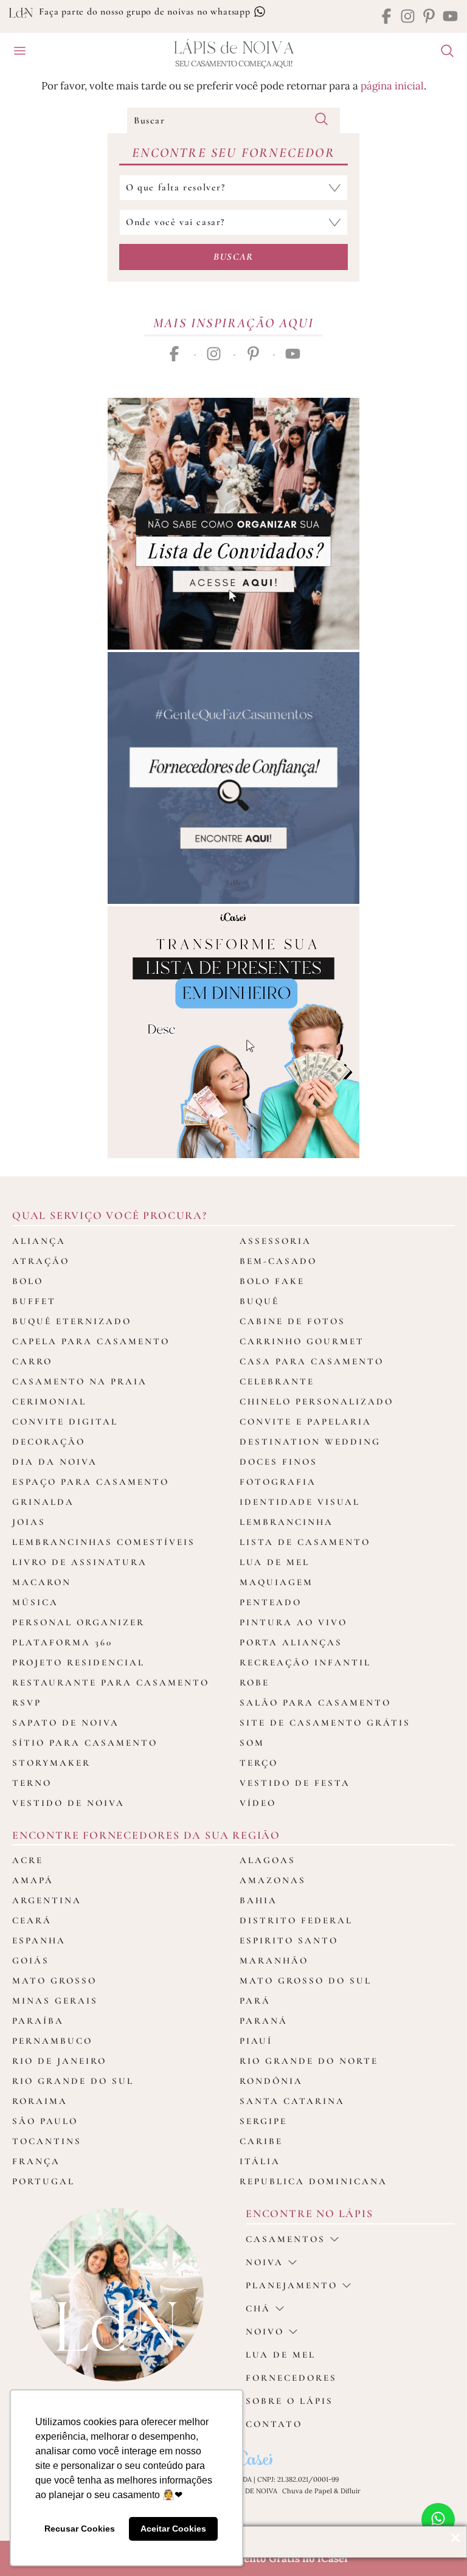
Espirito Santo (289, 1940)
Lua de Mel (275, 1562)
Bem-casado (278, 1261)
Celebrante (277, 1381)
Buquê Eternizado (72, 1321)
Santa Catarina (292, 2101)
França (36, 2161)
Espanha (39, 1940)
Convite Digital (65, 1422)
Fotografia (278, 1482)
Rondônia (271, 2081)
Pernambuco (52, 2041)
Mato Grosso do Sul (306, 1981)
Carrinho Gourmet (302, 1341)
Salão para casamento (315, 1703)
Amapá (33, 1880)
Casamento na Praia (80, 1381)
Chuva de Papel (307, 2491)
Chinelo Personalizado (317, 1401)
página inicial (392, 86)
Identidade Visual (300, 1502)
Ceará (32, 1920)
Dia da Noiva (55, 1462)
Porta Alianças (291, 1642)
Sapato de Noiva (66, 1723)
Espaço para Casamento (91, 1482)
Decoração (49, 1442)
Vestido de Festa (295, 1783)
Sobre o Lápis (289, 2401)
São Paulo (45, 2121)
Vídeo (258, 1803)
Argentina (47, 1900)
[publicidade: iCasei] (233, 1032)
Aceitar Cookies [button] (173, 2529)
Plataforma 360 (62, 1642)
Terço (259, 1763)
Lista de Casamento (305, 1542)
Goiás (31, 1960)
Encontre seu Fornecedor (233, 153)
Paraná (264, 2021)
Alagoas (268, 1860)
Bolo (28, 1281)
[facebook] (386, 17)
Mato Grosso (54, 1981)
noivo (265, 2331)
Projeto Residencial (78, 1662)
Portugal (43, 2181)
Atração (41, 1261)
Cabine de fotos (292, 1321)
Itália (260, 2161)
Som (252, 1743)
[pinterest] (429, 17)
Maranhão (274, 1960)
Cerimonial (49, 1401)
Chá (258, 2308)
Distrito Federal (296, 1920)
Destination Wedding (310, 1442)
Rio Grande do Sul (73, 2081)
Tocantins (47, 2141)
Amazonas (273, 1880)
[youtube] (450, 17)
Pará (255, 2001)
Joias (29, 1522)
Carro (32, 1361)
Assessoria (275, 1241)
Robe (254, 1682)
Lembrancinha (286, 1522)
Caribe (261, 2141)
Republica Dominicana (313, 2181)
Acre (28, 1860)
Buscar (233, 257)
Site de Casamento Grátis (325, 1723)
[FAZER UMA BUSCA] (443, 52)
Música (35, 1602)
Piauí (256, 2041)
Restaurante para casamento (111, 1682)
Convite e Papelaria (306, 1422)
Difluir (351, 2491)
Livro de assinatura (80, 1562)
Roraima (40, 2101)
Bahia (258, 1900)
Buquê (259, 1301)
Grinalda (43, 1502)
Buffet (34, 1301)
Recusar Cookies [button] (80, 2529)
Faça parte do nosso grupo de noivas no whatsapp (146, 12)
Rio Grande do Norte (309, 2061)
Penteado (271, 1602)
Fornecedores (291, 2378)
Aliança (39, 1241)
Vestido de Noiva (68, 1803)
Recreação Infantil (305, 1662)
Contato (274, 2424)
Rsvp (27, 1703)
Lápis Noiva (234, 48)
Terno (32, 1783)
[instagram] (408, 17)
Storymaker (51, 1763)
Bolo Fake (272, 1281)
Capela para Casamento (91, 1341)
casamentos (285, 2239)
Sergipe (263, 2121)
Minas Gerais (55, 2001)
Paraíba (38, 2021)
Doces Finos (278, 1462)
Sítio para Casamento (85, 1743)
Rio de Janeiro (59, 2061)
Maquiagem (276, 1582)
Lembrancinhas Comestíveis (104, 1542)
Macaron (42, 1582)
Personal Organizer (78, 1622)
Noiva (265, 2262)
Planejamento (292, 2285)
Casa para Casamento (312, 1361)
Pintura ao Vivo (293, 1622)
